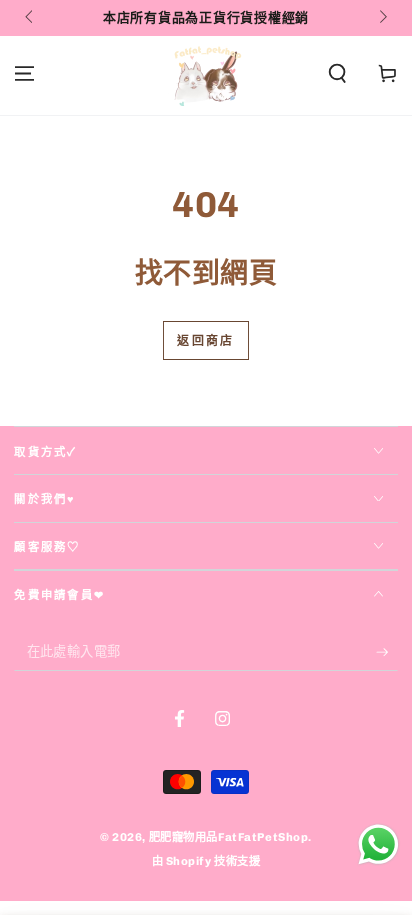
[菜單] (24, 74)
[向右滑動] (381, 18)
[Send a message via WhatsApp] (378, 844)
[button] (337, 74)
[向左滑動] (30, 18)
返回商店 (206, 341)
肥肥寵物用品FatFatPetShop (229, 837)
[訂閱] (387, 652)
